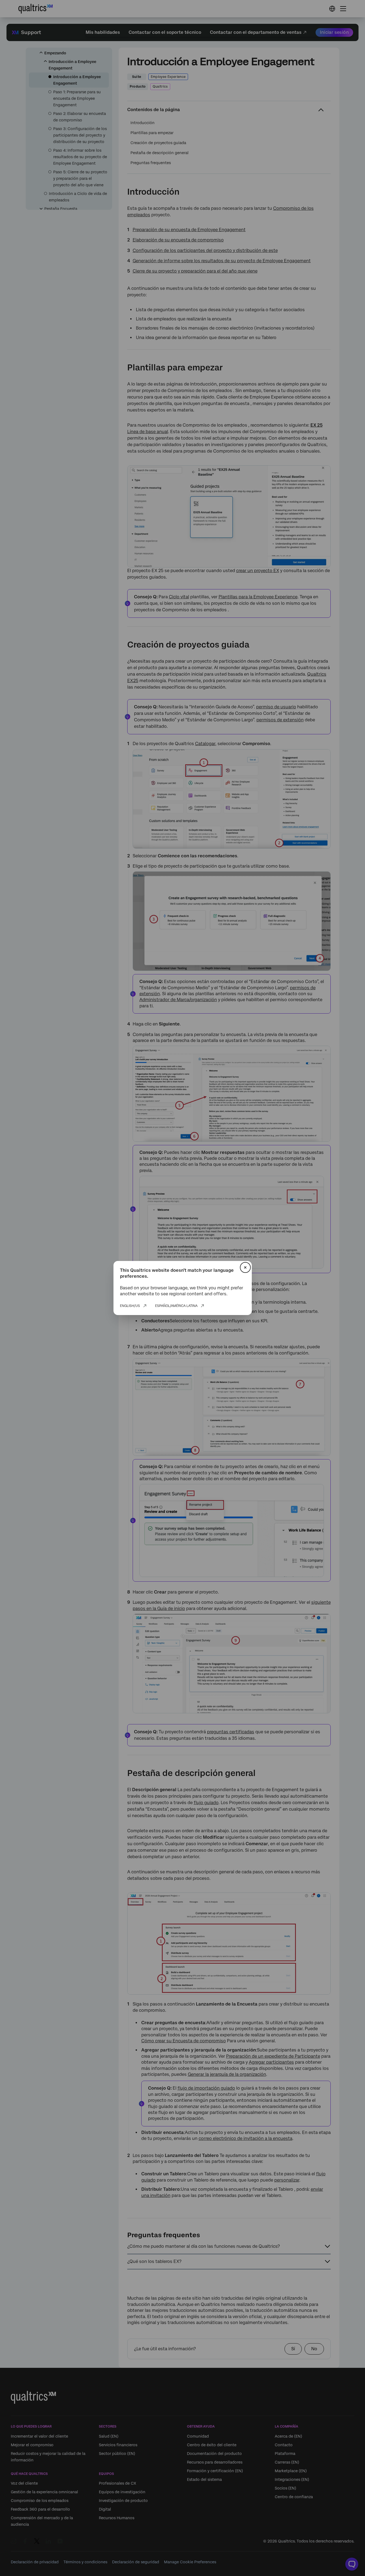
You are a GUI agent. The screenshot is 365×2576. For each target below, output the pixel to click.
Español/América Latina (176, 1306)
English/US (130, 1306)
